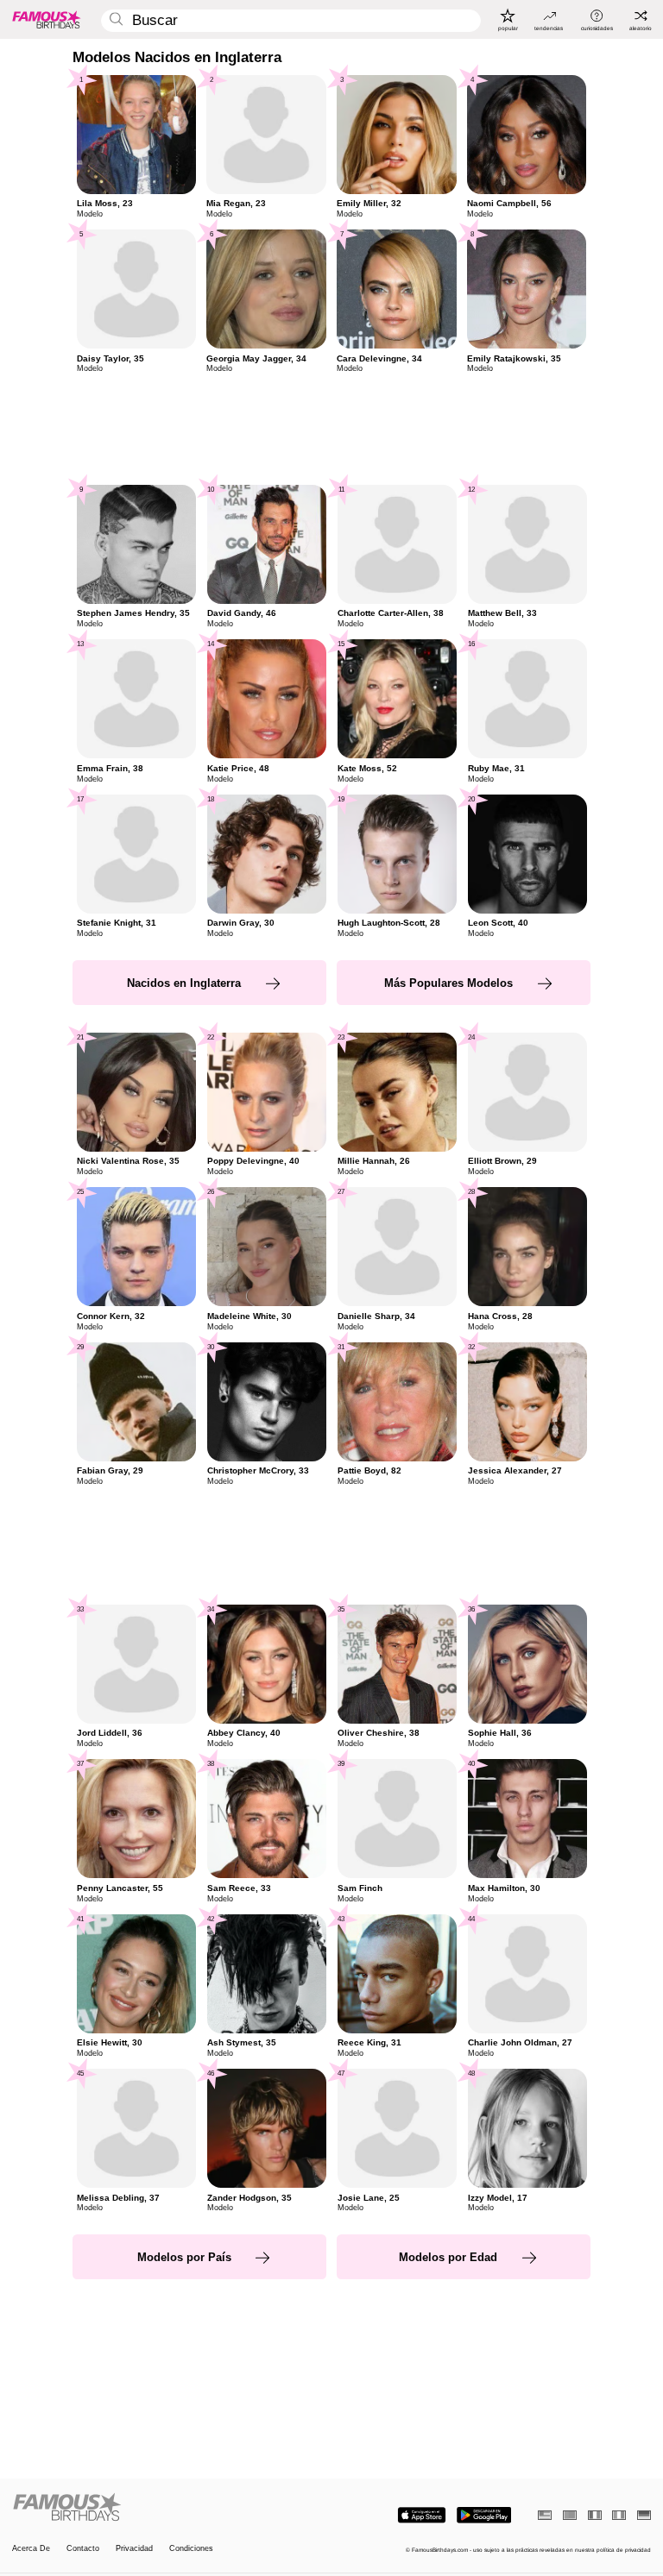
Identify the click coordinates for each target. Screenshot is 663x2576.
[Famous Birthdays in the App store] (422, 2515)
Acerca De (31, 2549)
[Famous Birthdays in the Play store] (484, 2515)
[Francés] (595, 2515)
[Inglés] (545, 2515)
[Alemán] (644, 2515)
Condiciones (191, 2549)
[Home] (169, 2508)
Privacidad (134, 2549)
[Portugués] (570, 2515)
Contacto (83, 2549)
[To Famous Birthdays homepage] (47, 19)
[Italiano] (619, 2515)
